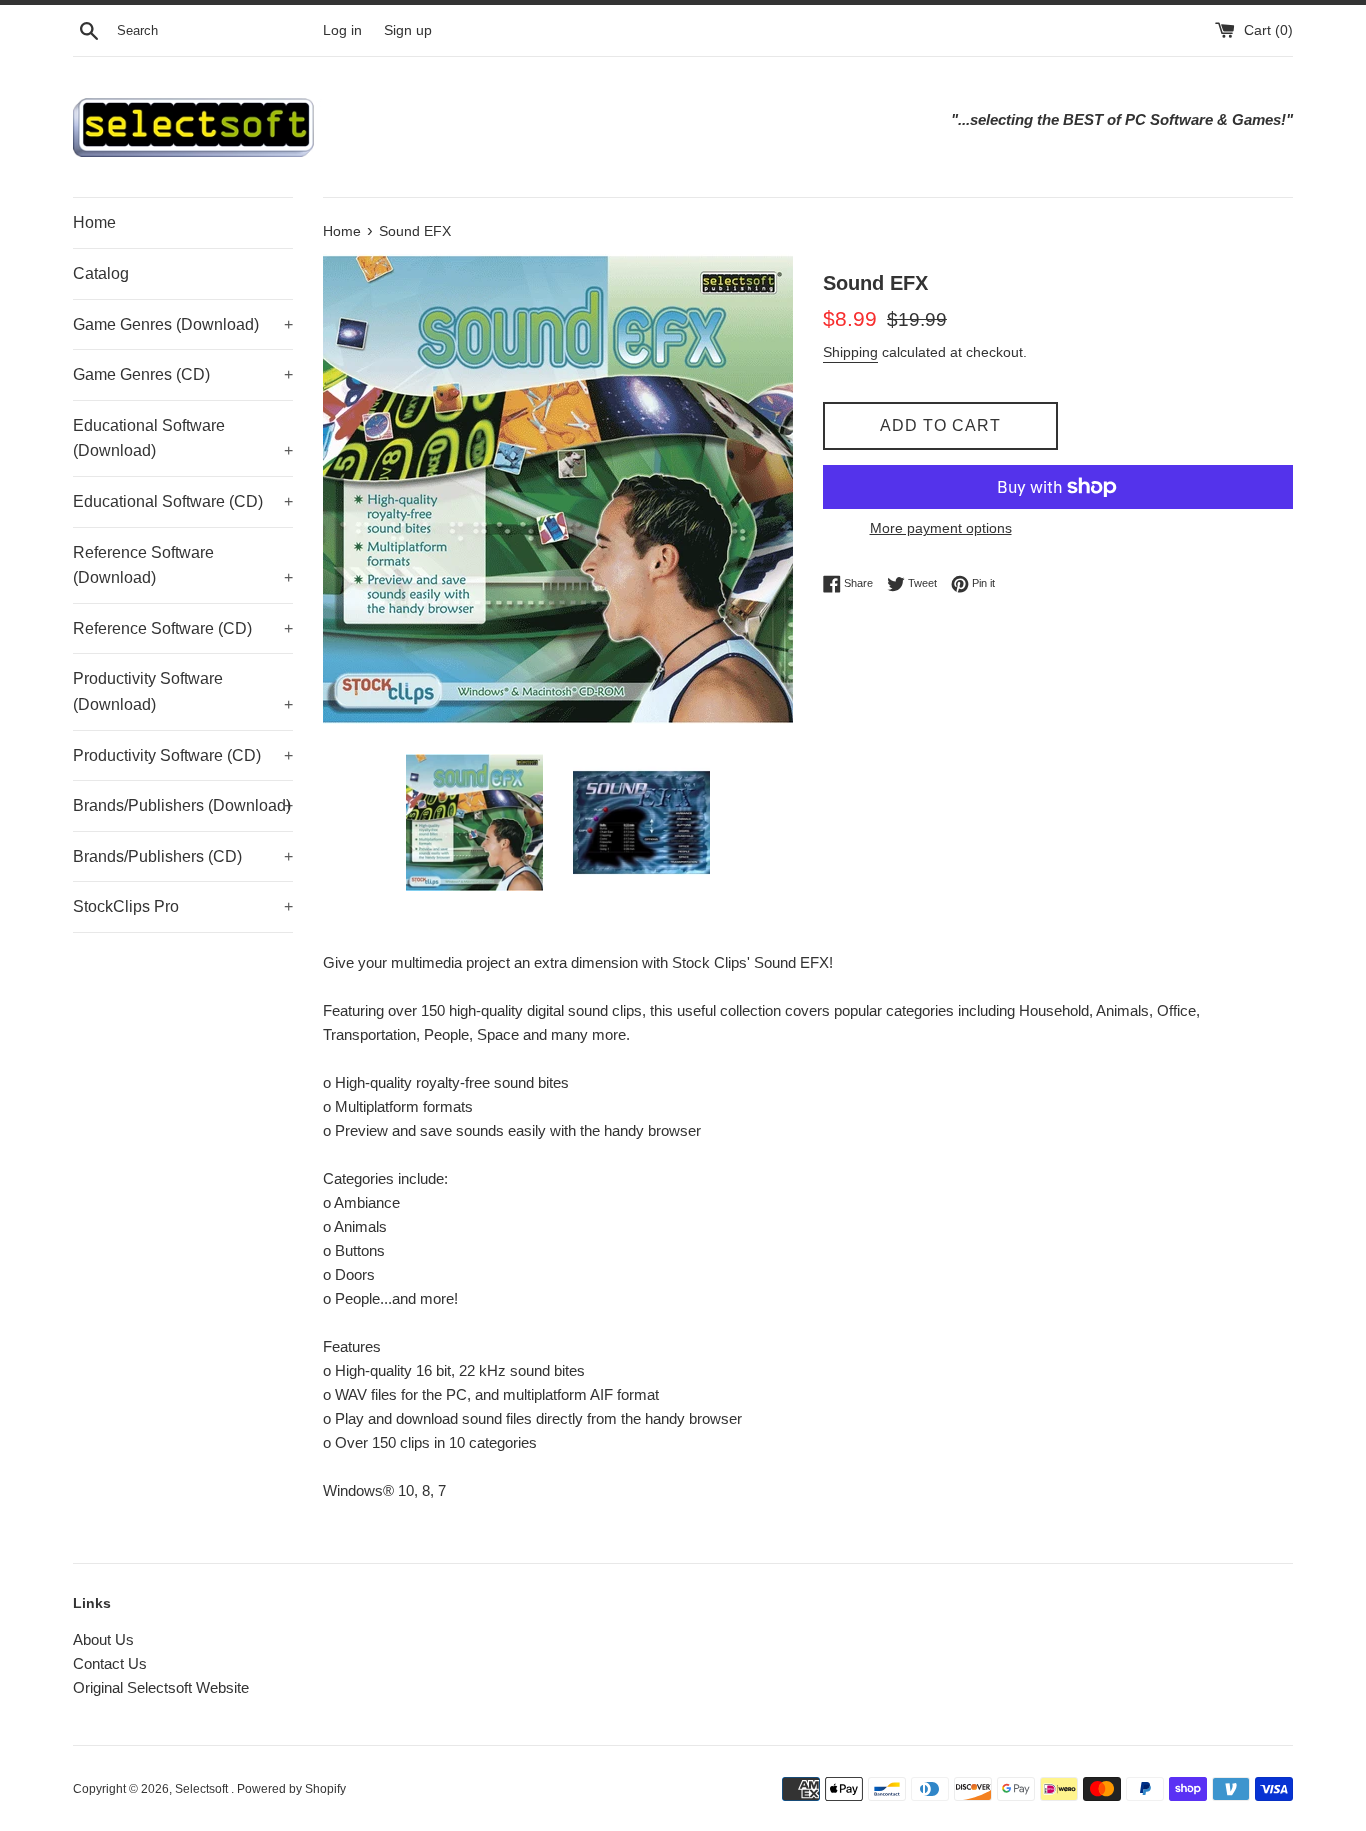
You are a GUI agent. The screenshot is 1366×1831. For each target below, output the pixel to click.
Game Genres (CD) (183, 374)
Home (94, 222)
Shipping (850, 352)
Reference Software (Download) (183, 565)
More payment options (941, 528)
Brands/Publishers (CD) (183, 856)
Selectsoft (203, 1789)
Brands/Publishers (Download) (183, 805)
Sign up (408, 30)
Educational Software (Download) (183, 438)
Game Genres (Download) (183, 324)
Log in (342, 30)
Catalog (101, 273)
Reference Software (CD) (183, 628)
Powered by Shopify (291, 1789)
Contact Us (110, 1663)
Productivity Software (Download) (183, 691)
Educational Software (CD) (183, 501)
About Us (103, 1639)
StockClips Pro (183, 906)
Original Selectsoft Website (161, 1687)
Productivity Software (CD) (183, 755)
